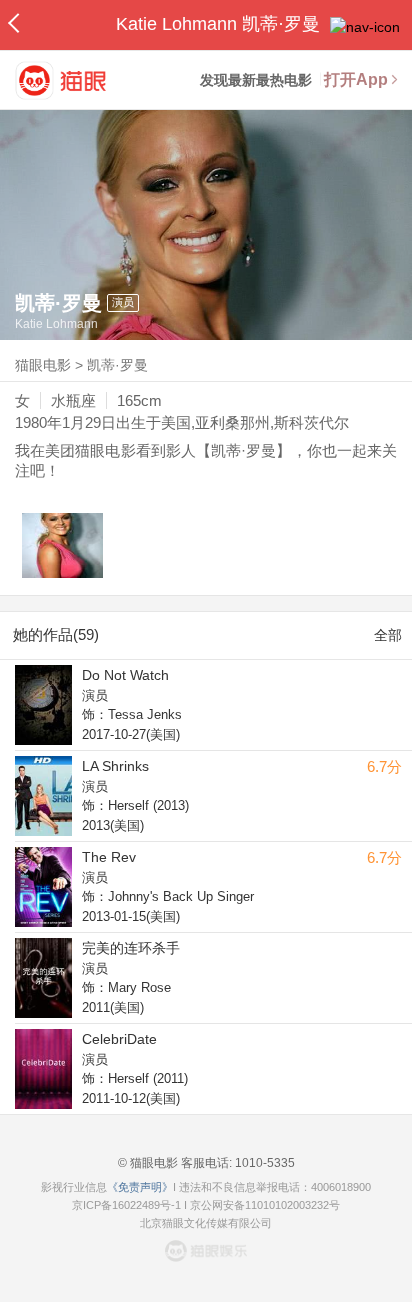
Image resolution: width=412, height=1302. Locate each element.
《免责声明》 (140, 1187)
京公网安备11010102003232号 (265, 1205)
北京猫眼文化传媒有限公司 (206, 1223)
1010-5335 (263, 1163)
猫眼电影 (43, 365)
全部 (388, 635)
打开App (356, 79)
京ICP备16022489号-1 (126, 1205)
